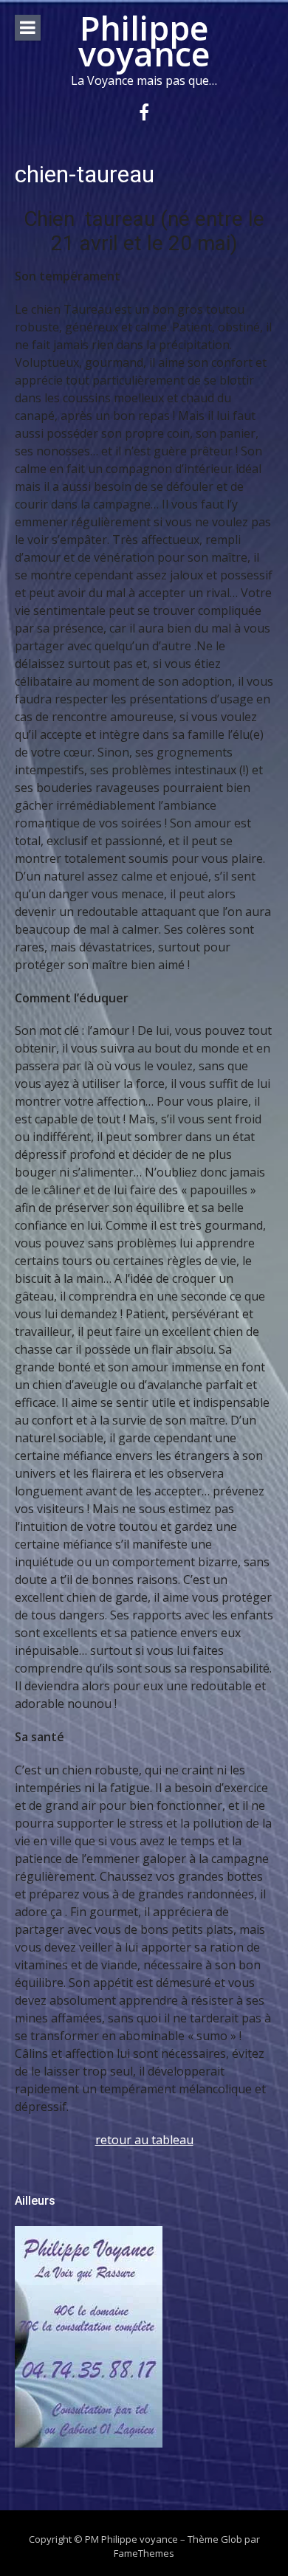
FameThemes (144, 2553)
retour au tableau (144, 2140)
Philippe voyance (144, 41)
